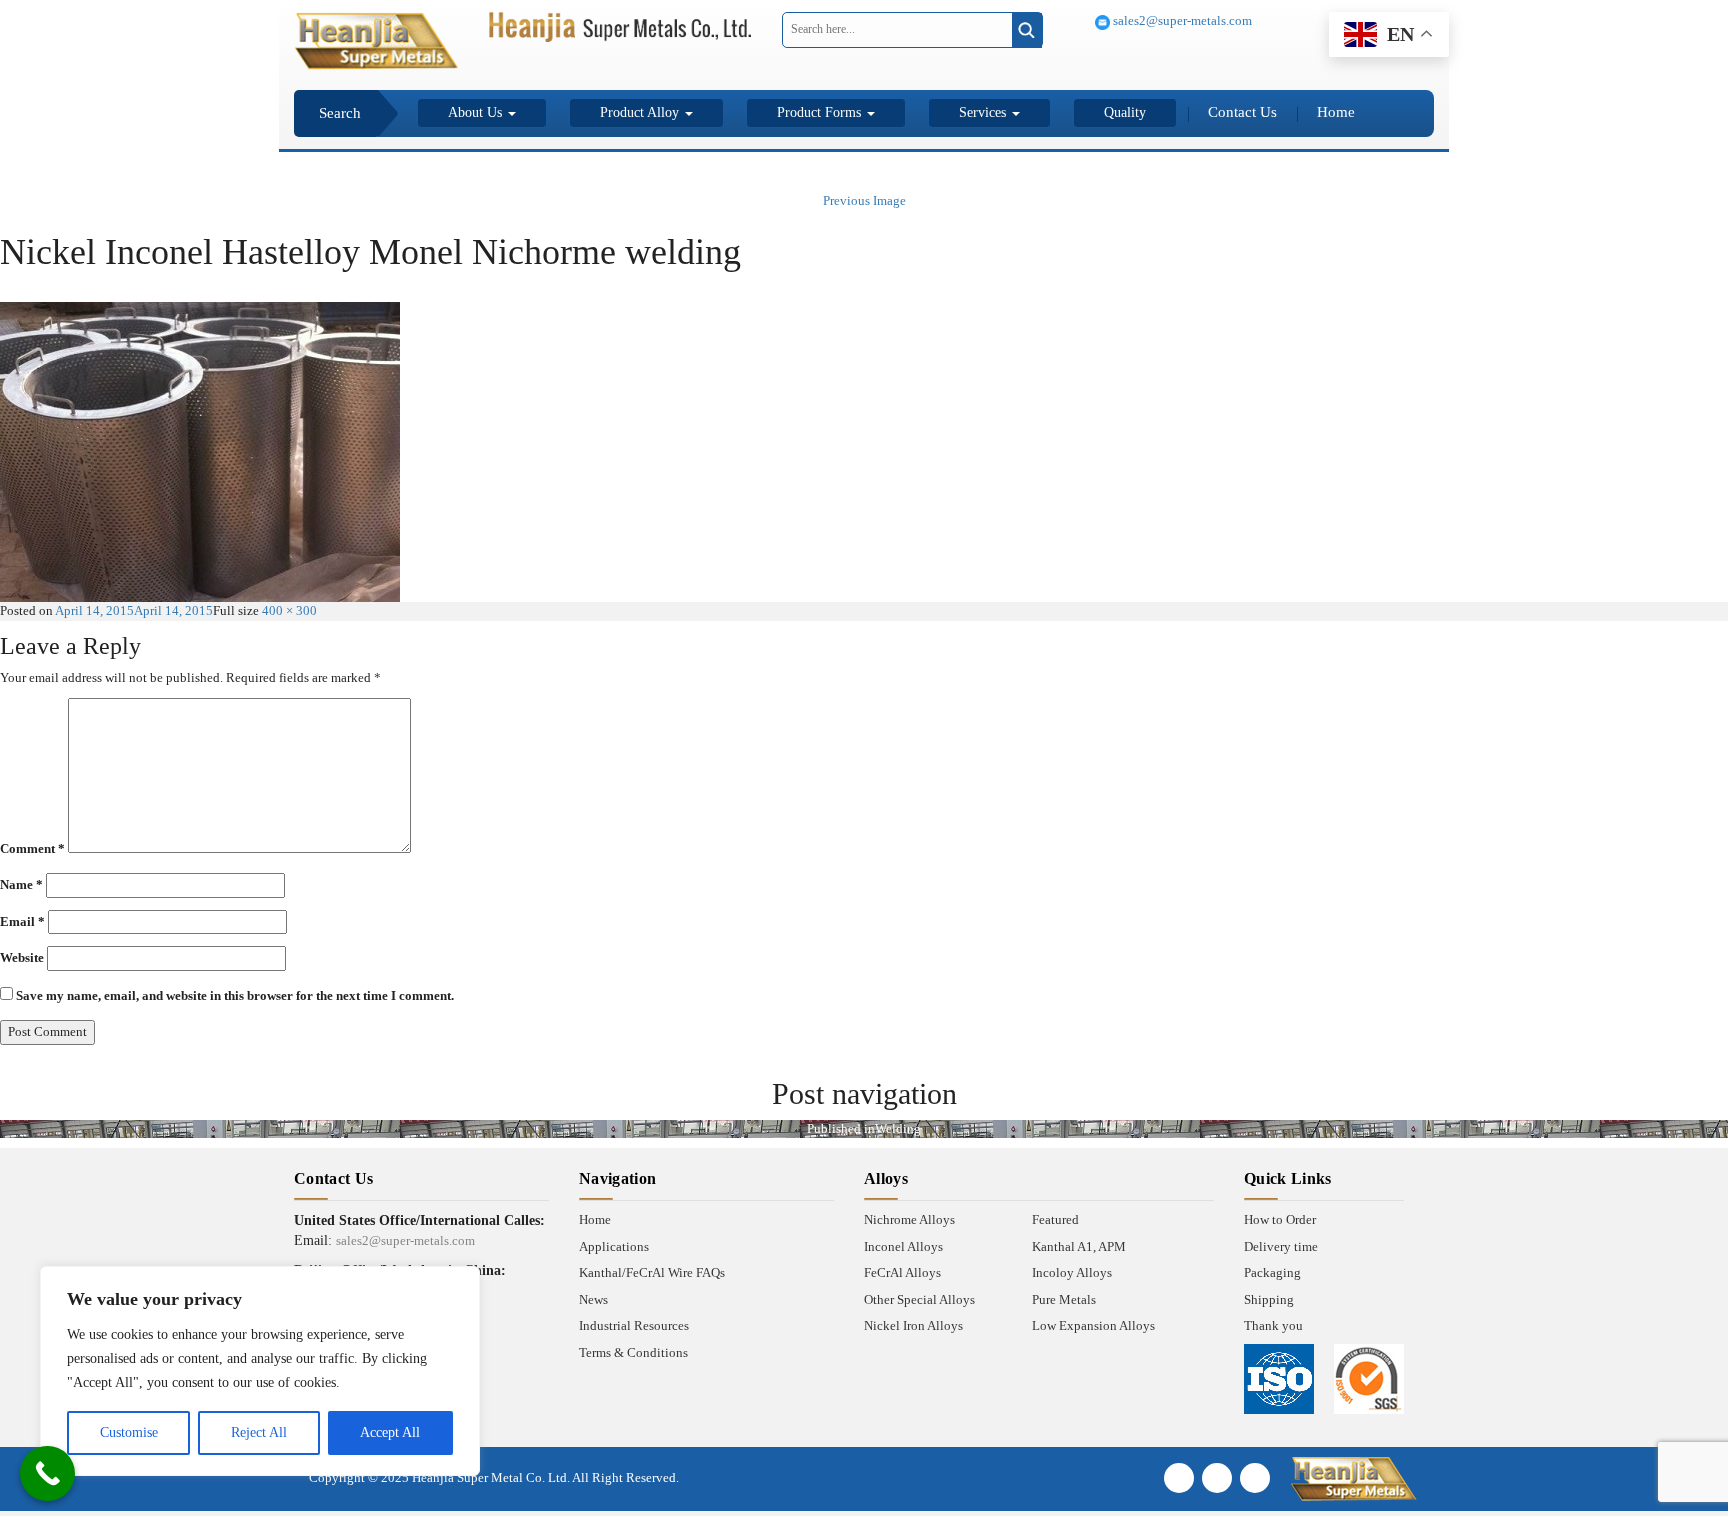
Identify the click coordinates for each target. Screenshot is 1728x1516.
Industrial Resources (634, 1325)
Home (1336, 112)
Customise (129, 1432)
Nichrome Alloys (909, 1219)
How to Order (1280, 1219)
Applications (614, 1246)
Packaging (1272, 1272)
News (593, 1299)
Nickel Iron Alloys (913, 1325)
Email (22, 921)
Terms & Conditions (633, 1352)
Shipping (1269, 1299)
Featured (1055, 1219)
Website (22, 957)
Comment (32, 848)
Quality (1125, 112)
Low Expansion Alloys (1093, 1325)
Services (984, 112)
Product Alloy (641, 112)
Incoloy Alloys (1072, 1272)
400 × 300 (289, 610)
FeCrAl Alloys (902, 1272)
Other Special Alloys (919, 1299)
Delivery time (1281, 1246)
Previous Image (864, 200)
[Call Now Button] (47, 1473)
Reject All (259, 1432)
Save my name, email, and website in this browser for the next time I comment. (235, 995)
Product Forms (821, 112)
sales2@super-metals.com (1181, 20)
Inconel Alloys (903, 1246)
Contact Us (1242, 112)
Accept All (390, 1432)
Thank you (1273, 1325)
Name (21, 884)
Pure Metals (1064, 1299)
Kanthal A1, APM (1079, 1246)
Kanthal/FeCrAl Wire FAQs (652, 1272)
